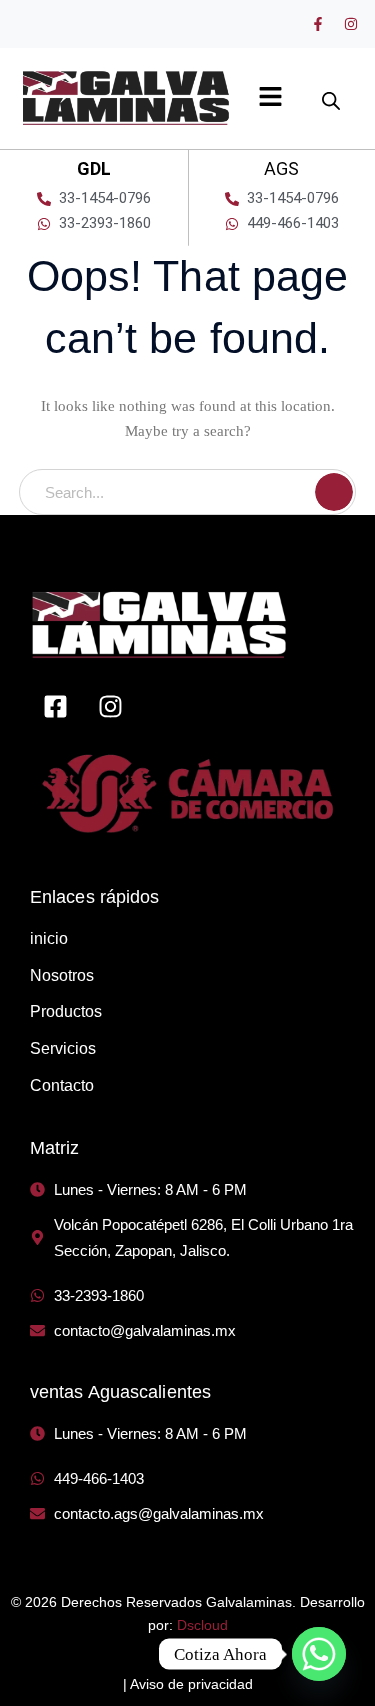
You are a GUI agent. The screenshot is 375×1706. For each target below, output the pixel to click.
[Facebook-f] (318, 24)
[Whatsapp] (319, 1654)
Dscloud (202, 1625)
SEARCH (334, 492)
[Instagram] (351, 24)
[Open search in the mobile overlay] (331, 90)
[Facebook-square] (55, 706)
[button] (271, 98)
